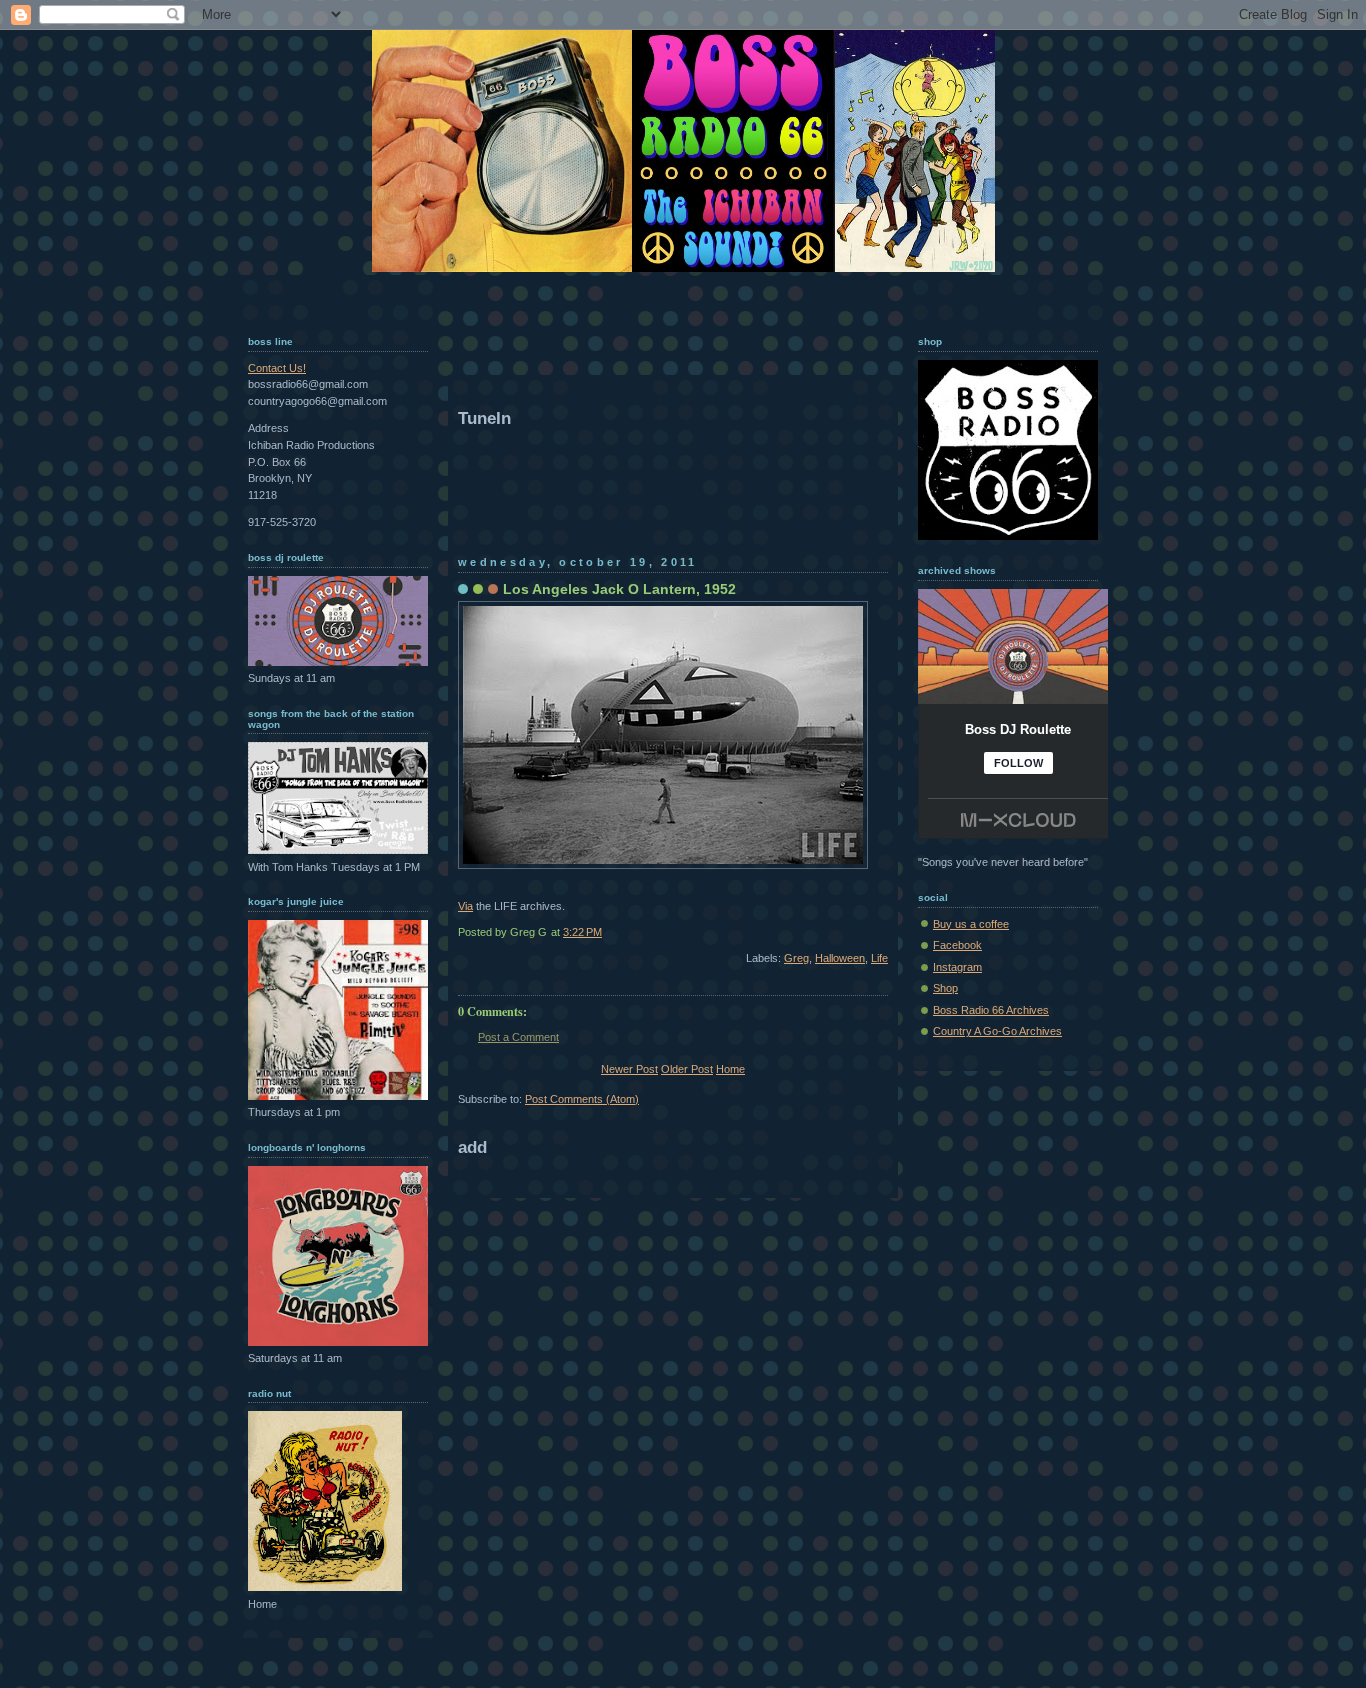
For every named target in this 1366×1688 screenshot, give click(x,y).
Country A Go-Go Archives (997, 1031)
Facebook (957, 945)
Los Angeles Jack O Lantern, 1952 (619, 589)
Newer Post (629, 1069)
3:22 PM (582, 932)
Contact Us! (277, 368)
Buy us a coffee (971, 924)
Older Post (687, 1069)
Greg (796, 958)
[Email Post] (886, 932)
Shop (945, 988)
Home (730, 1069)
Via (465, 906)
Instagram (957, 967)
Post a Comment (518, 1037)
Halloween (840, 958)
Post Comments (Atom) (582, 1099)
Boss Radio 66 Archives (991, 1010)
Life (879, 958)
